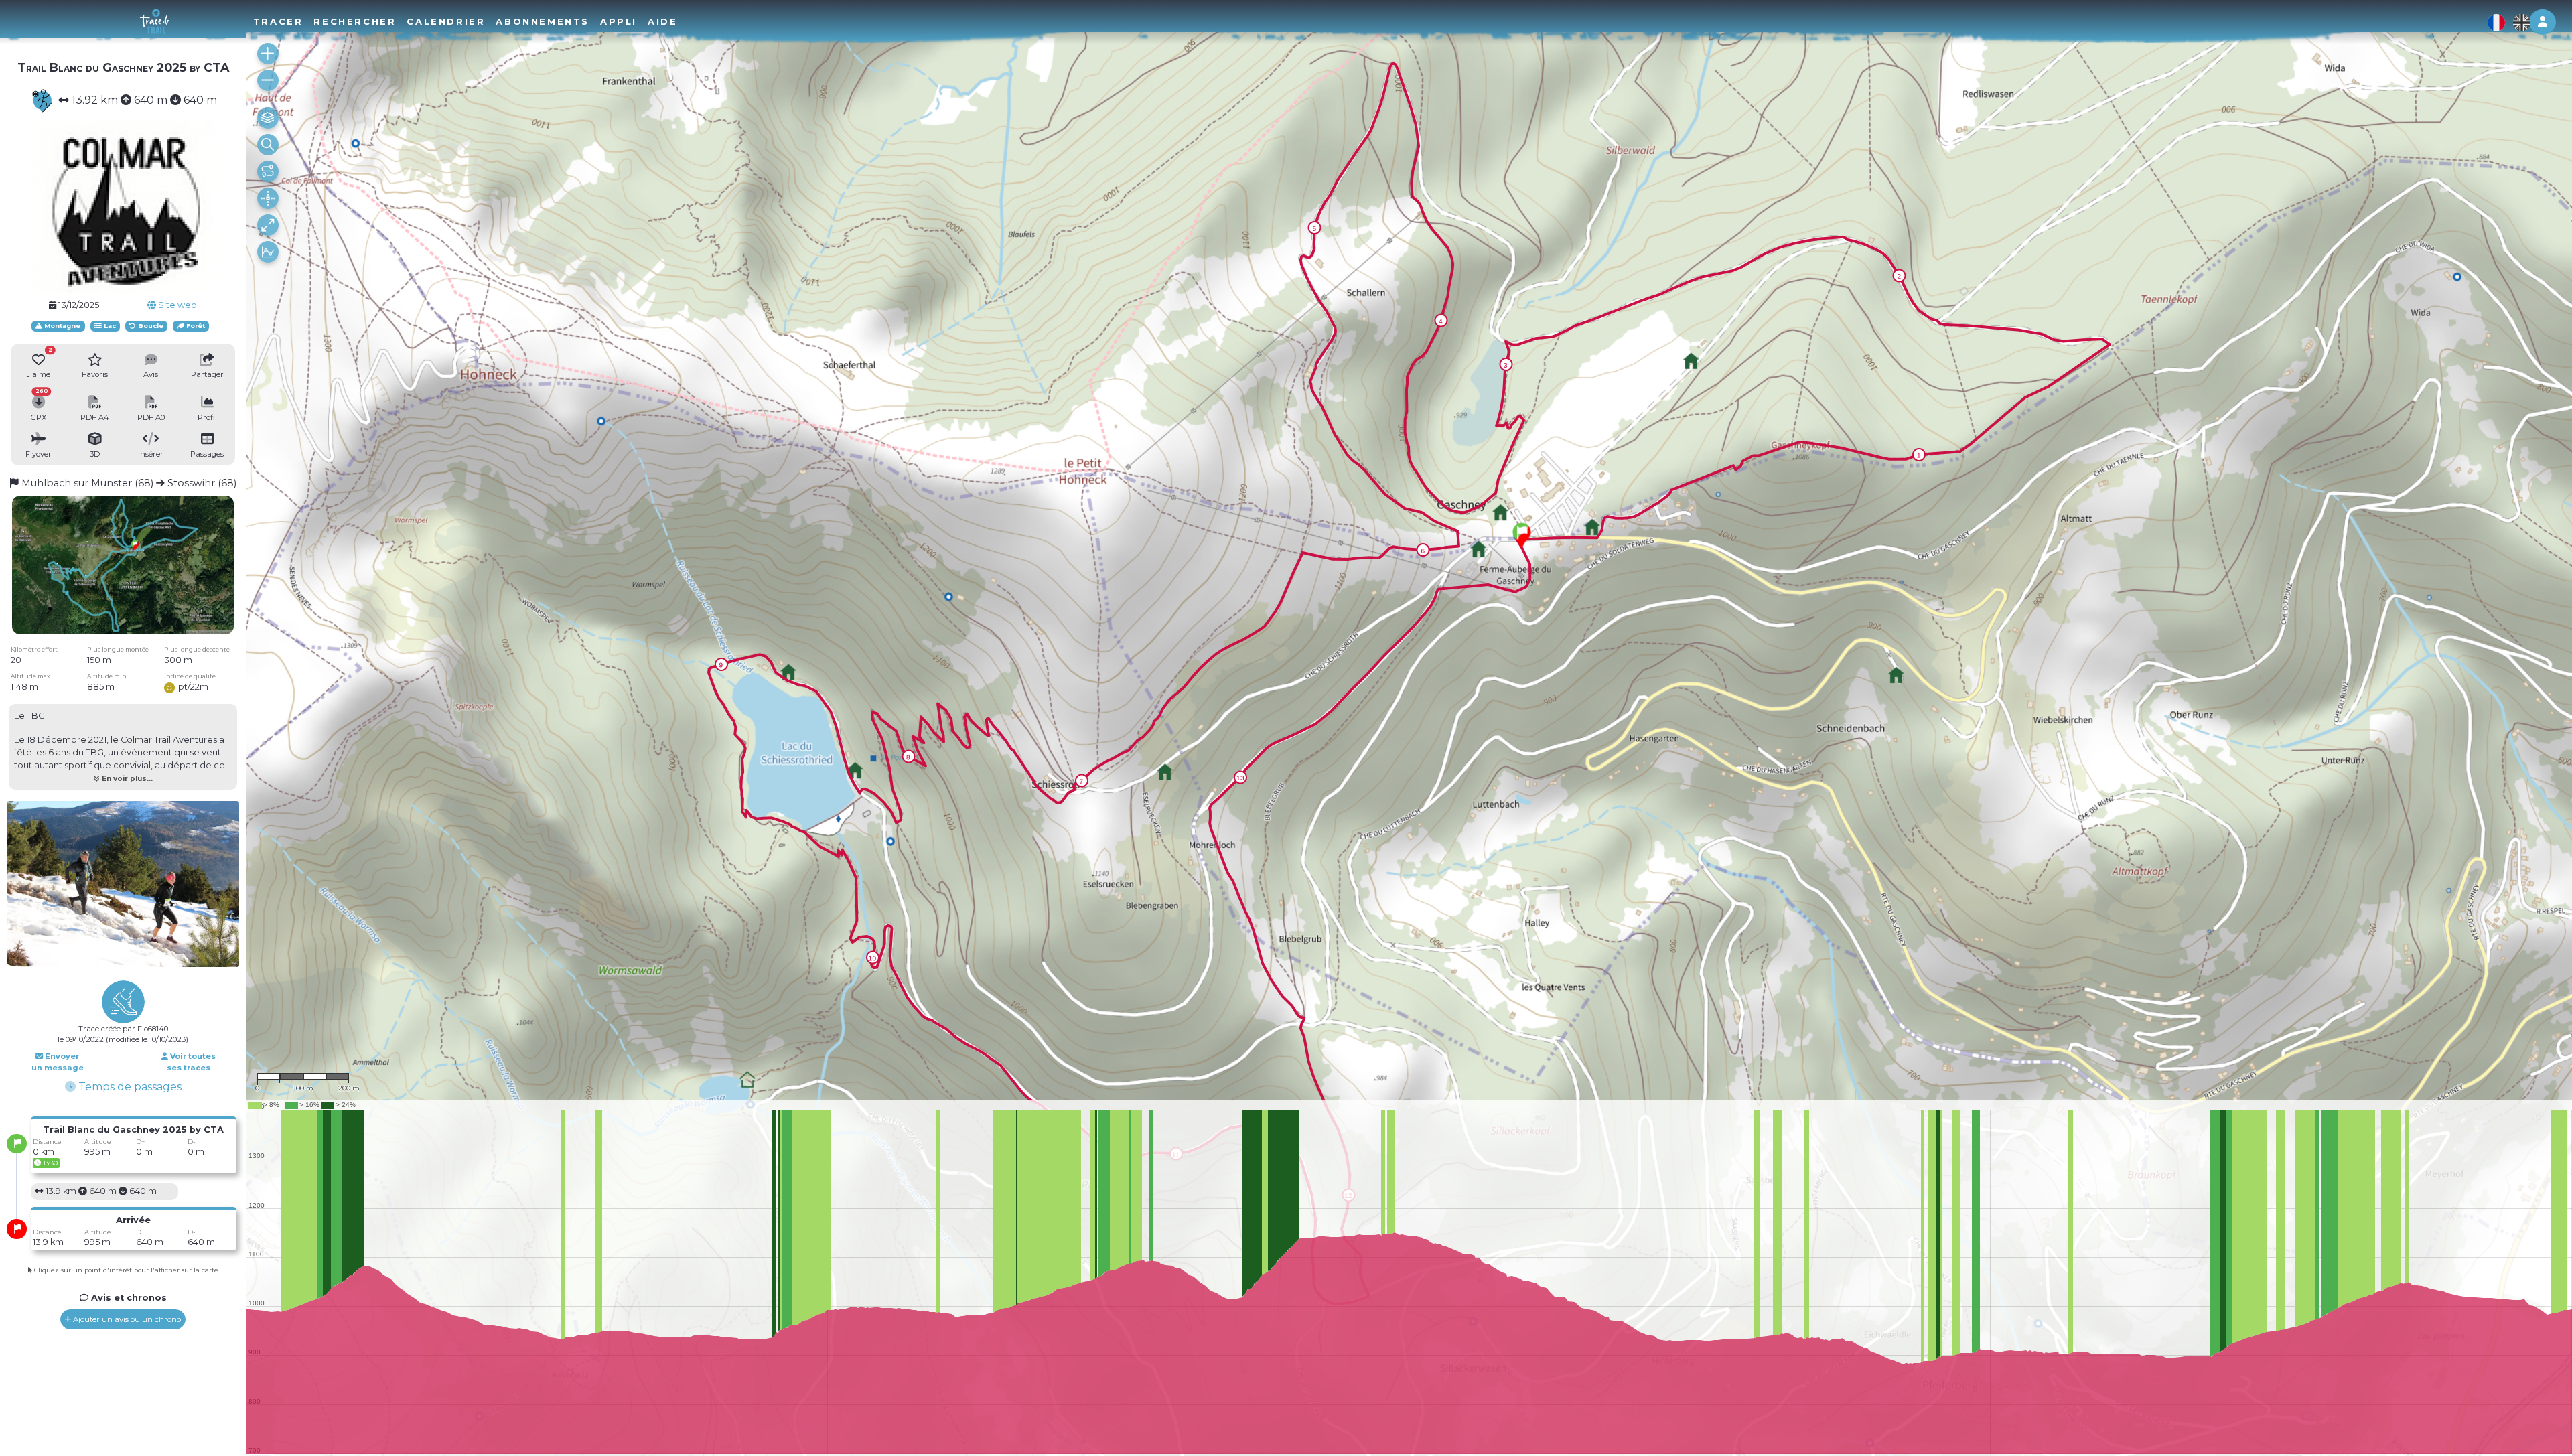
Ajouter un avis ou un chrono (126, 1319)
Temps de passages (129, 1087)
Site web (176, 305)
